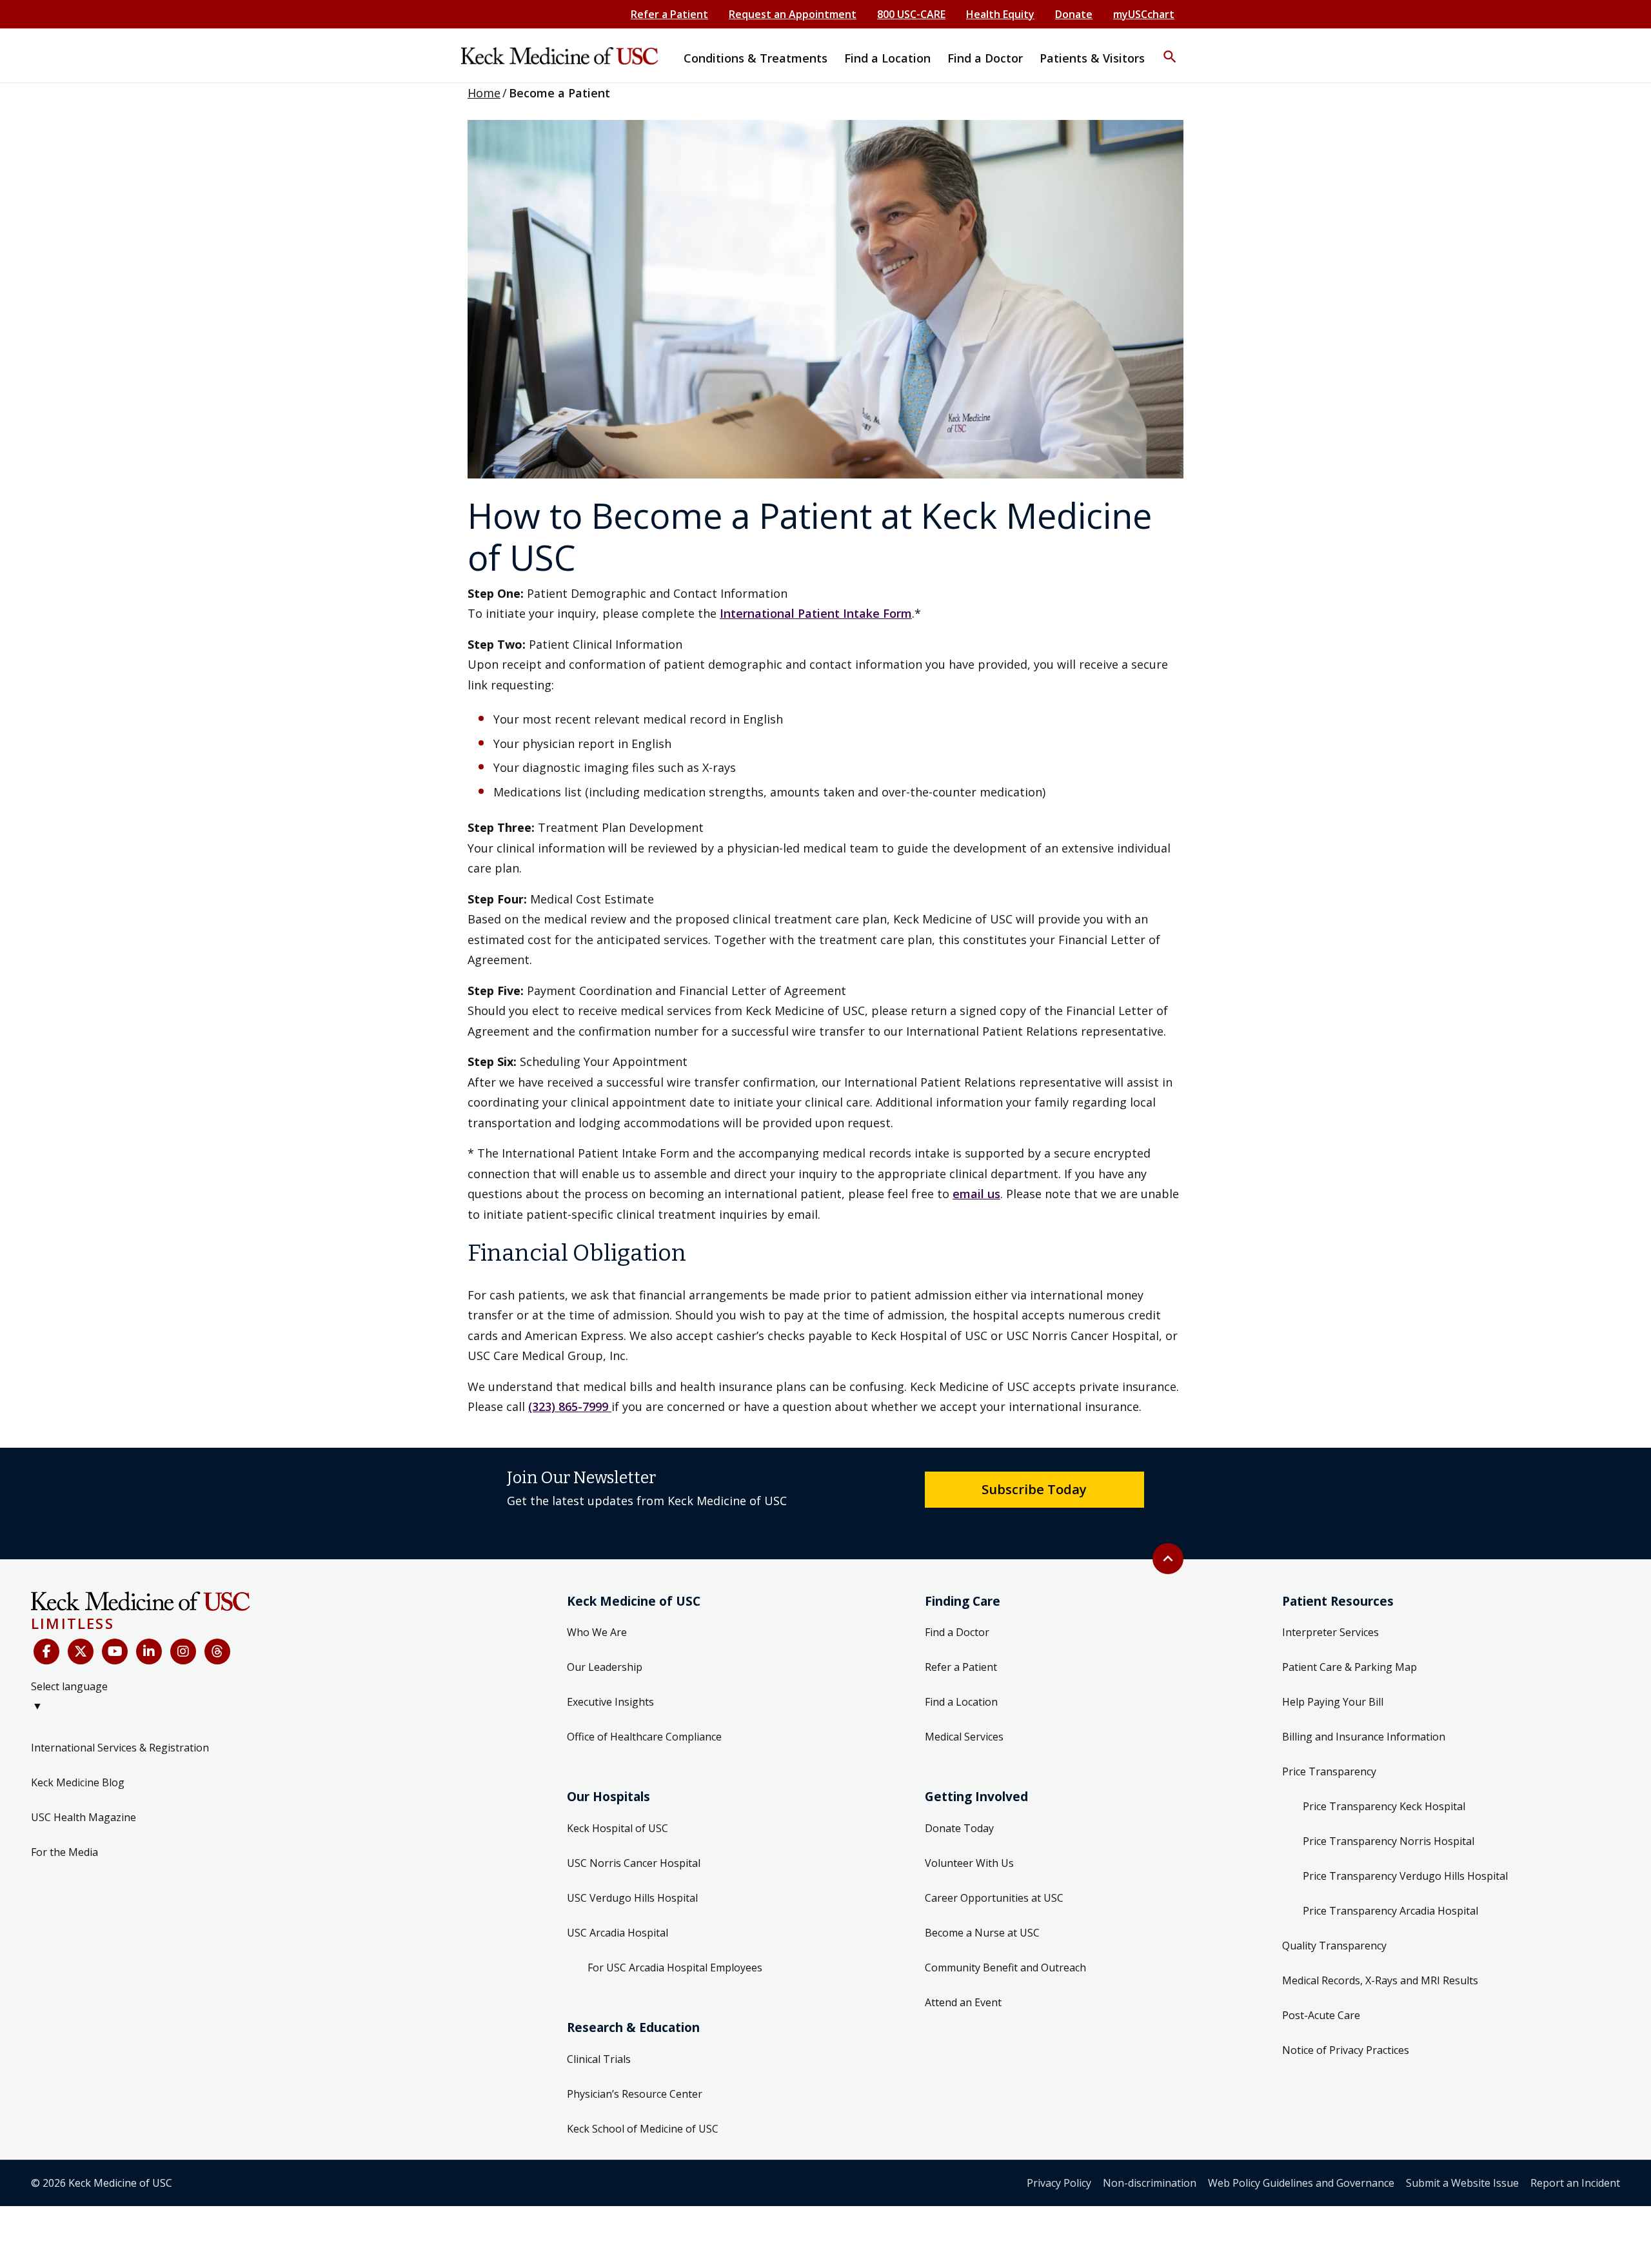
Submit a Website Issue (1462, 2183)
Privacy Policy (1059, 2183)
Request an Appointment (793, 14)
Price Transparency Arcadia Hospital (1390, 1911)
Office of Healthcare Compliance (644, 1737)
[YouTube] (115, 1652)
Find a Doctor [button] (985, 58)
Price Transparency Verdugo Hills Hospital (1405, 1876)
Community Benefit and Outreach (1005, 1967)
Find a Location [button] (887, 58)
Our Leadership (605, 1667)
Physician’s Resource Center (635, 2094)
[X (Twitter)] (81, 1652)
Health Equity (1000, 14)
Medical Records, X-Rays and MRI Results (1380, 1980)
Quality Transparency (1334, 1946)
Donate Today (959, 1828)
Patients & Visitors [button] (1092, 58)
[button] (1170, 48)
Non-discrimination (1150, 2183)
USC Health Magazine (84, 1817)
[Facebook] (46, 1652)
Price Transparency (1329, 1771)
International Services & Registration (120, 1748)
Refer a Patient (669, 14)
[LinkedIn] (149, 1652)
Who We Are (597, 1632)
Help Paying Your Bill (1333, 1702)
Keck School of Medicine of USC (643, 2129)
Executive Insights (610, 1702)
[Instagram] (183, 1652)
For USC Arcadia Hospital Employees (675, 1967)
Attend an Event (963, 2002)
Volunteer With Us (969, 1863)
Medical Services (964, 1737)
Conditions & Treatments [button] (756, 58)
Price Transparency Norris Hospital (1389, 1841)
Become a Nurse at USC (982, 1933)
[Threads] (217, 1652)
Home (484, 93)
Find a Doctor (957, 1632)
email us (976, 1194)
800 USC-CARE (911, 14)
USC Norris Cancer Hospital (634, 1863)
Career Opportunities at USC (994, 1898)
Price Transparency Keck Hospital (1384, 1806)
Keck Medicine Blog (78, 1782)
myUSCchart (1144, 14)
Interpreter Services (1330, 1632)
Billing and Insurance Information (1364, 1737)
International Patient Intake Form (816, 613)
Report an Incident (1575, 2183)
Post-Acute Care (1321, 2015)
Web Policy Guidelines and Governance (1301, 2183)
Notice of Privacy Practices (1346, 2050)
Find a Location (961, 1702)
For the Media (64, 1852)
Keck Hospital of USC (618, 1828)
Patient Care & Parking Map (1349, 1667)
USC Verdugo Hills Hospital (632, 1898)
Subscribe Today (1034, 1489)
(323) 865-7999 (570, 1406)
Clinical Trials (599, 2059)
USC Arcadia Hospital (618, 1933)
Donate (1074, 14)
